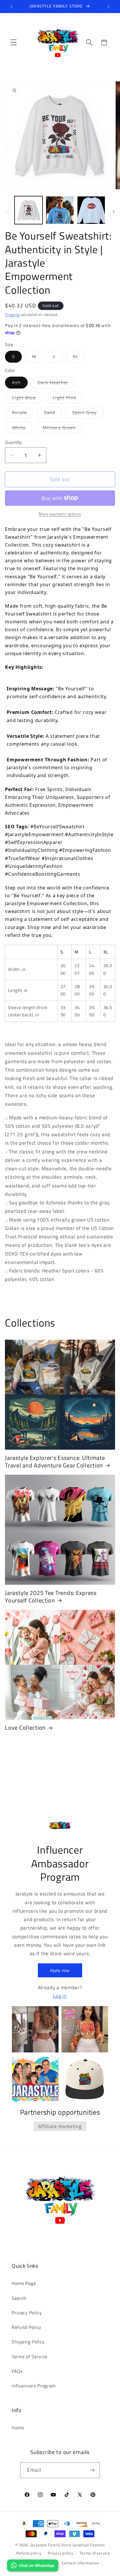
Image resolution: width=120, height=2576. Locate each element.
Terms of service (95, 2553)
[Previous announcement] (11, 6)
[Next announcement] (109, 6)
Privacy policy (60, 2553)
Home (18, 2428)
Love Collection (25, 1728)
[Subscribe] (92, 2470)
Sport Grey (88, 414)
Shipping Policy (28, 2342)
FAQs (17, 2371)
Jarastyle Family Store (51, 2545)
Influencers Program (34, 2386)
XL (79, 358)
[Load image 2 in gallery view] (60, 210)
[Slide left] (6, 212)
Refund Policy (27, 2327)
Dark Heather (57, 384)
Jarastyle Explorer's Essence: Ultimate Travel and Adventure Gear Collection (55, 1462)
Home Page (24, 2283)
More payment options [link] (60, 514)
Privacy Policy (27, 2313)
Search (19, 2298)
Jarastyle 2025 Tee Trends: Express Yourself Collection (51, 1597)
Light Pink (68, 399)
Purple (23, 414)
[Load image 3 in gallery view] (91, 210)
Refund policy (29, 2553)
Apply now (60, 1970)
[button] (14, 43)
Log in (60, 1996)
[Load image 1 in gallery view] (29, 210)
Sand (53, 414)
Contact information (80, 2563)
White (22, 429)
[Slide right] (114, 212)
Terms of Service (30, 2357)
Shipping (12, 314)
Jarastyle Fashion (89, 2545)
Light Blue (27, 399)
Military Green (63, 429)
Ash (20, 384)
